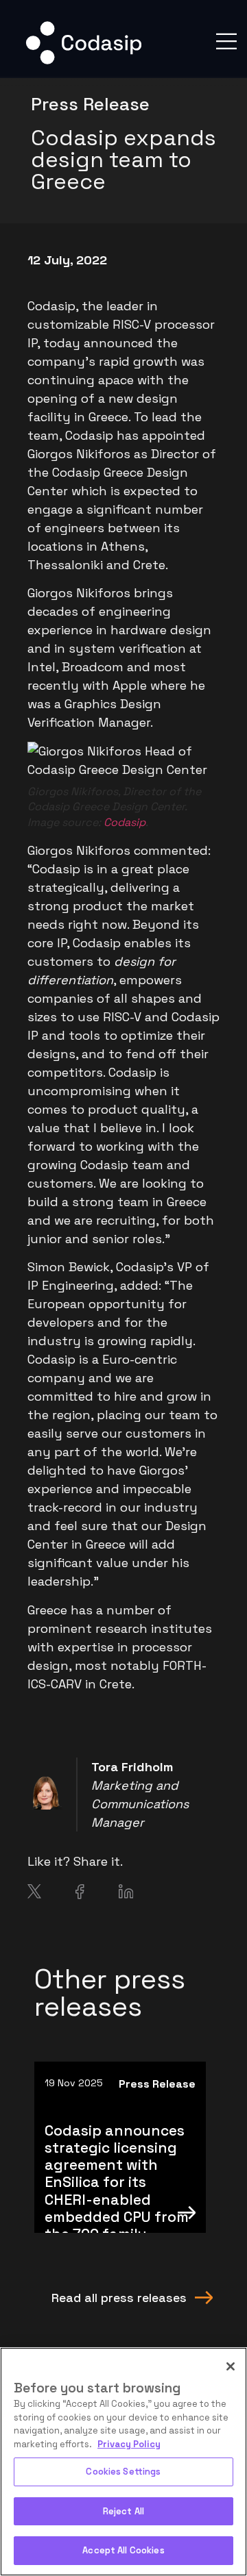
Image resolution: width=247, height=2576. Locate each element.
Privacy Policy (129, 2444)
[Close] (231, 2366)
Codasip (125, 822)
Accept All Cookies (123, 2550)
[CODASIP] (83, 61)
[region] (123, 2462)
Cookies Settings (123, 2472)
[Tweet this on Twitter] (34, 1894)
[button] (226, 41)
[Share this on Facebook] (80, 1895)
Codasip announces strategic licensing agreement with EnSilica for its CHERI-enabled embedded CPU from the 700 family (117, 2182)
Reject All (123, 2511)
